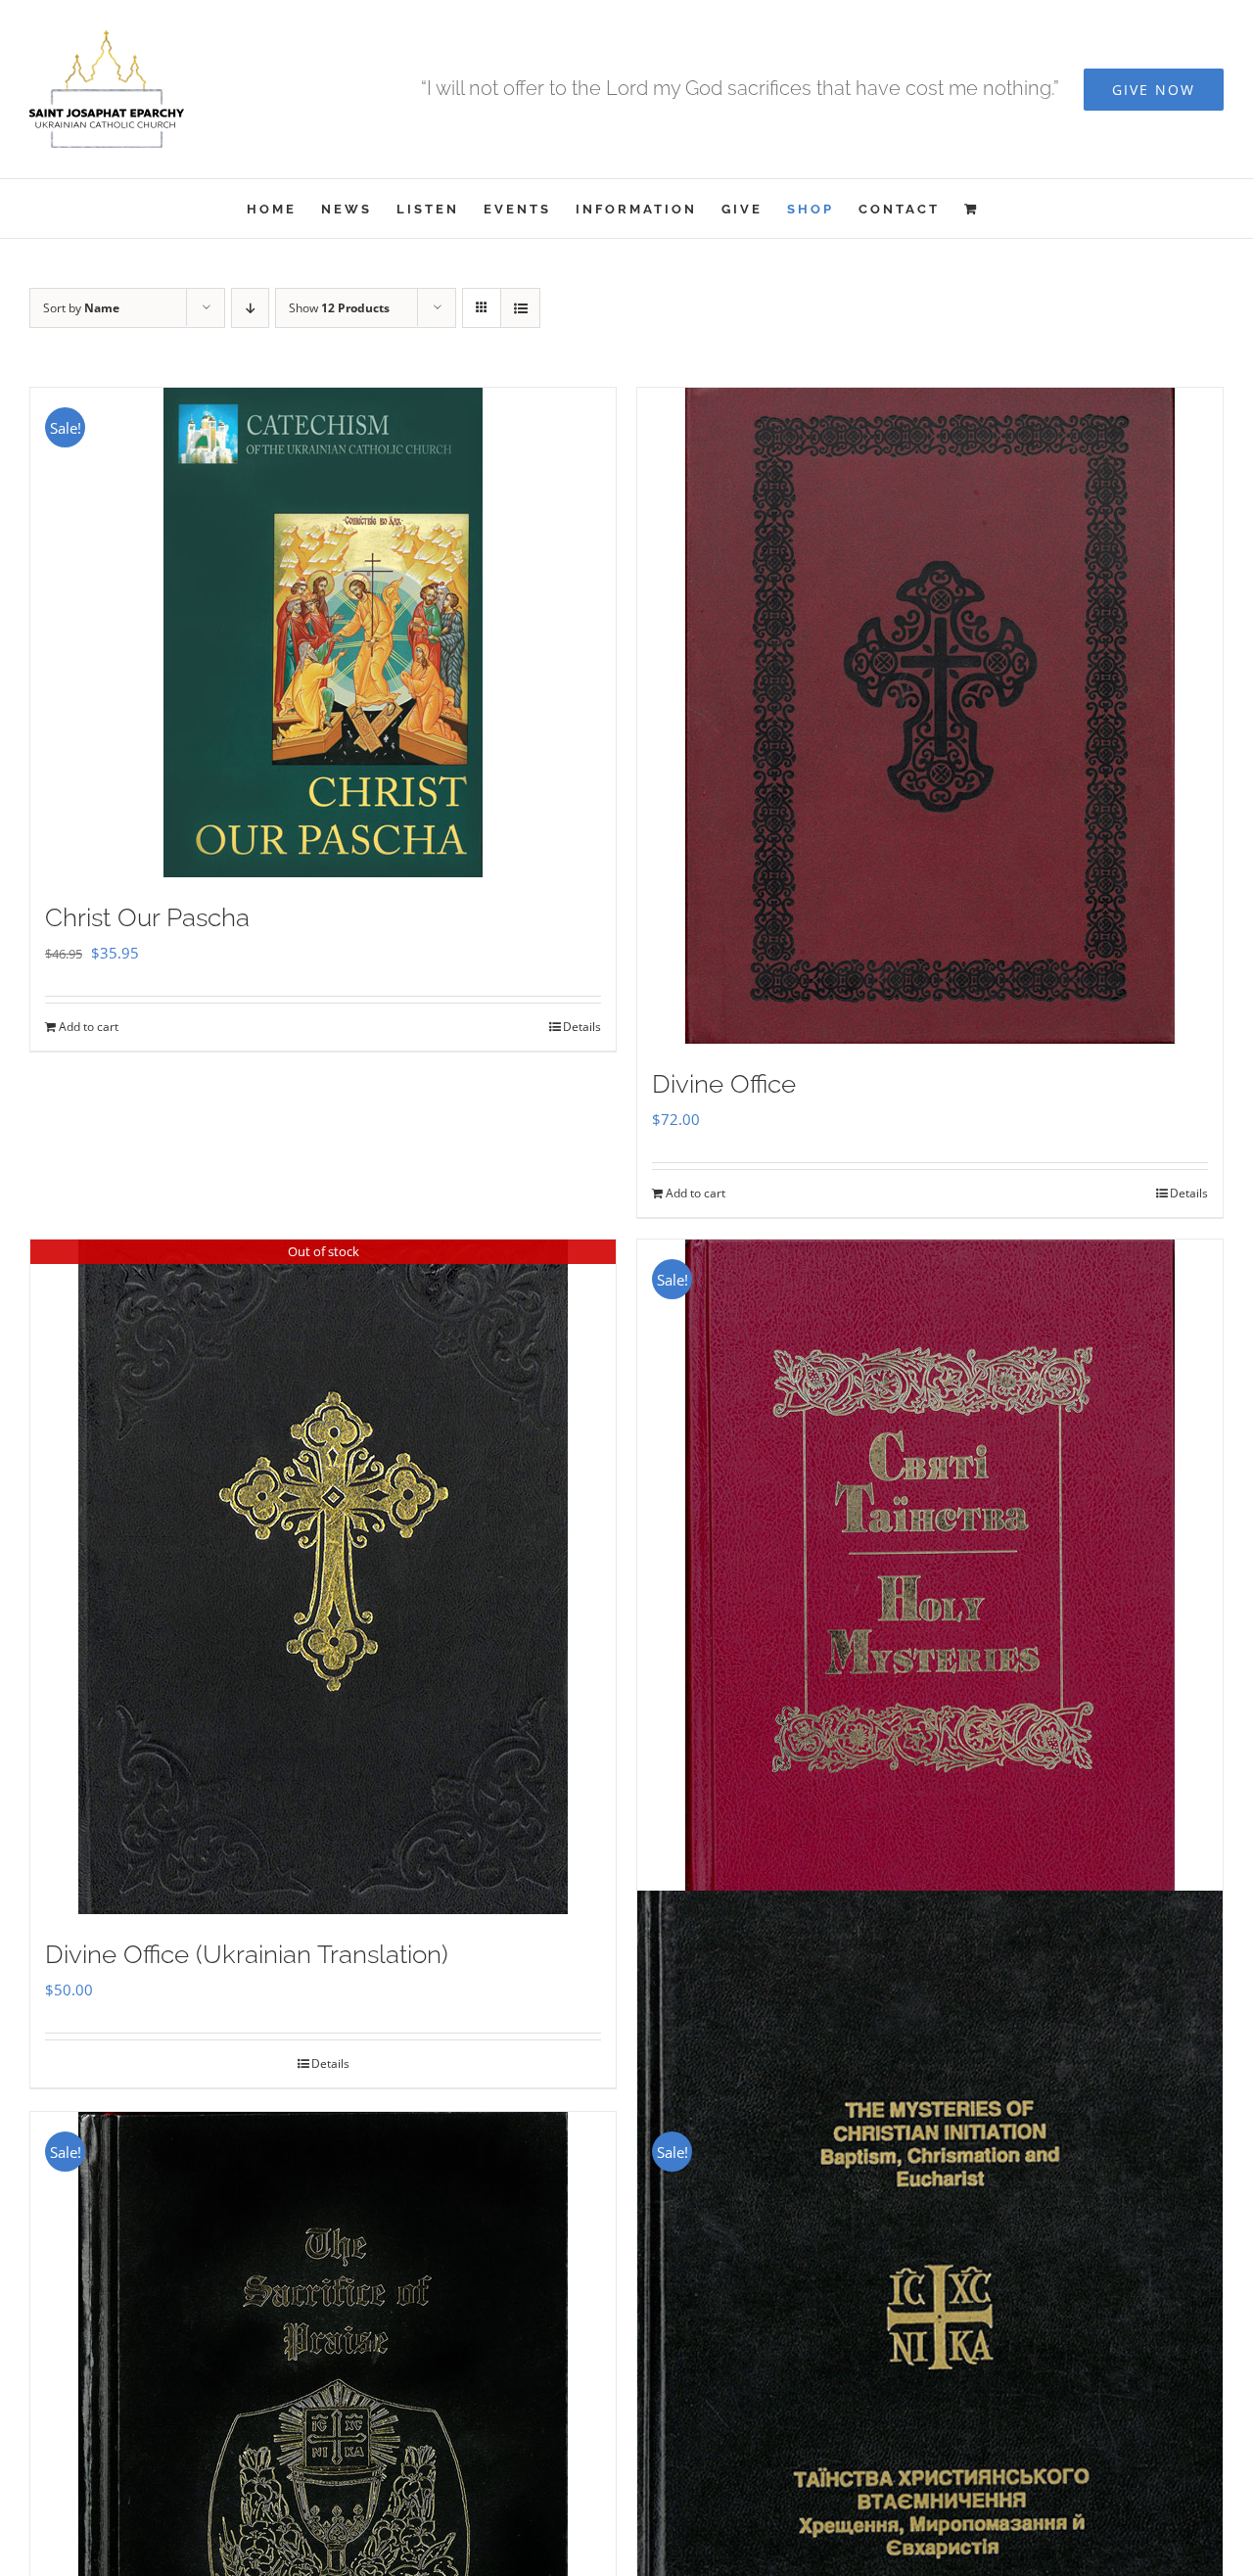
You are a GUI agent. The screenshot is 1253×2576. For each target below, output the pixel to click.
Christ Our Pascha (147, 917)
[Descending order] (250, 308)
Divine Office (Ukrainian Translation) (247, 1954)
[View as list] (520, 308)
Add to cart (89, 1027)
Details (582, 1027)
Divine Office (724, 1084)
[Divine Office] (930, 716)
